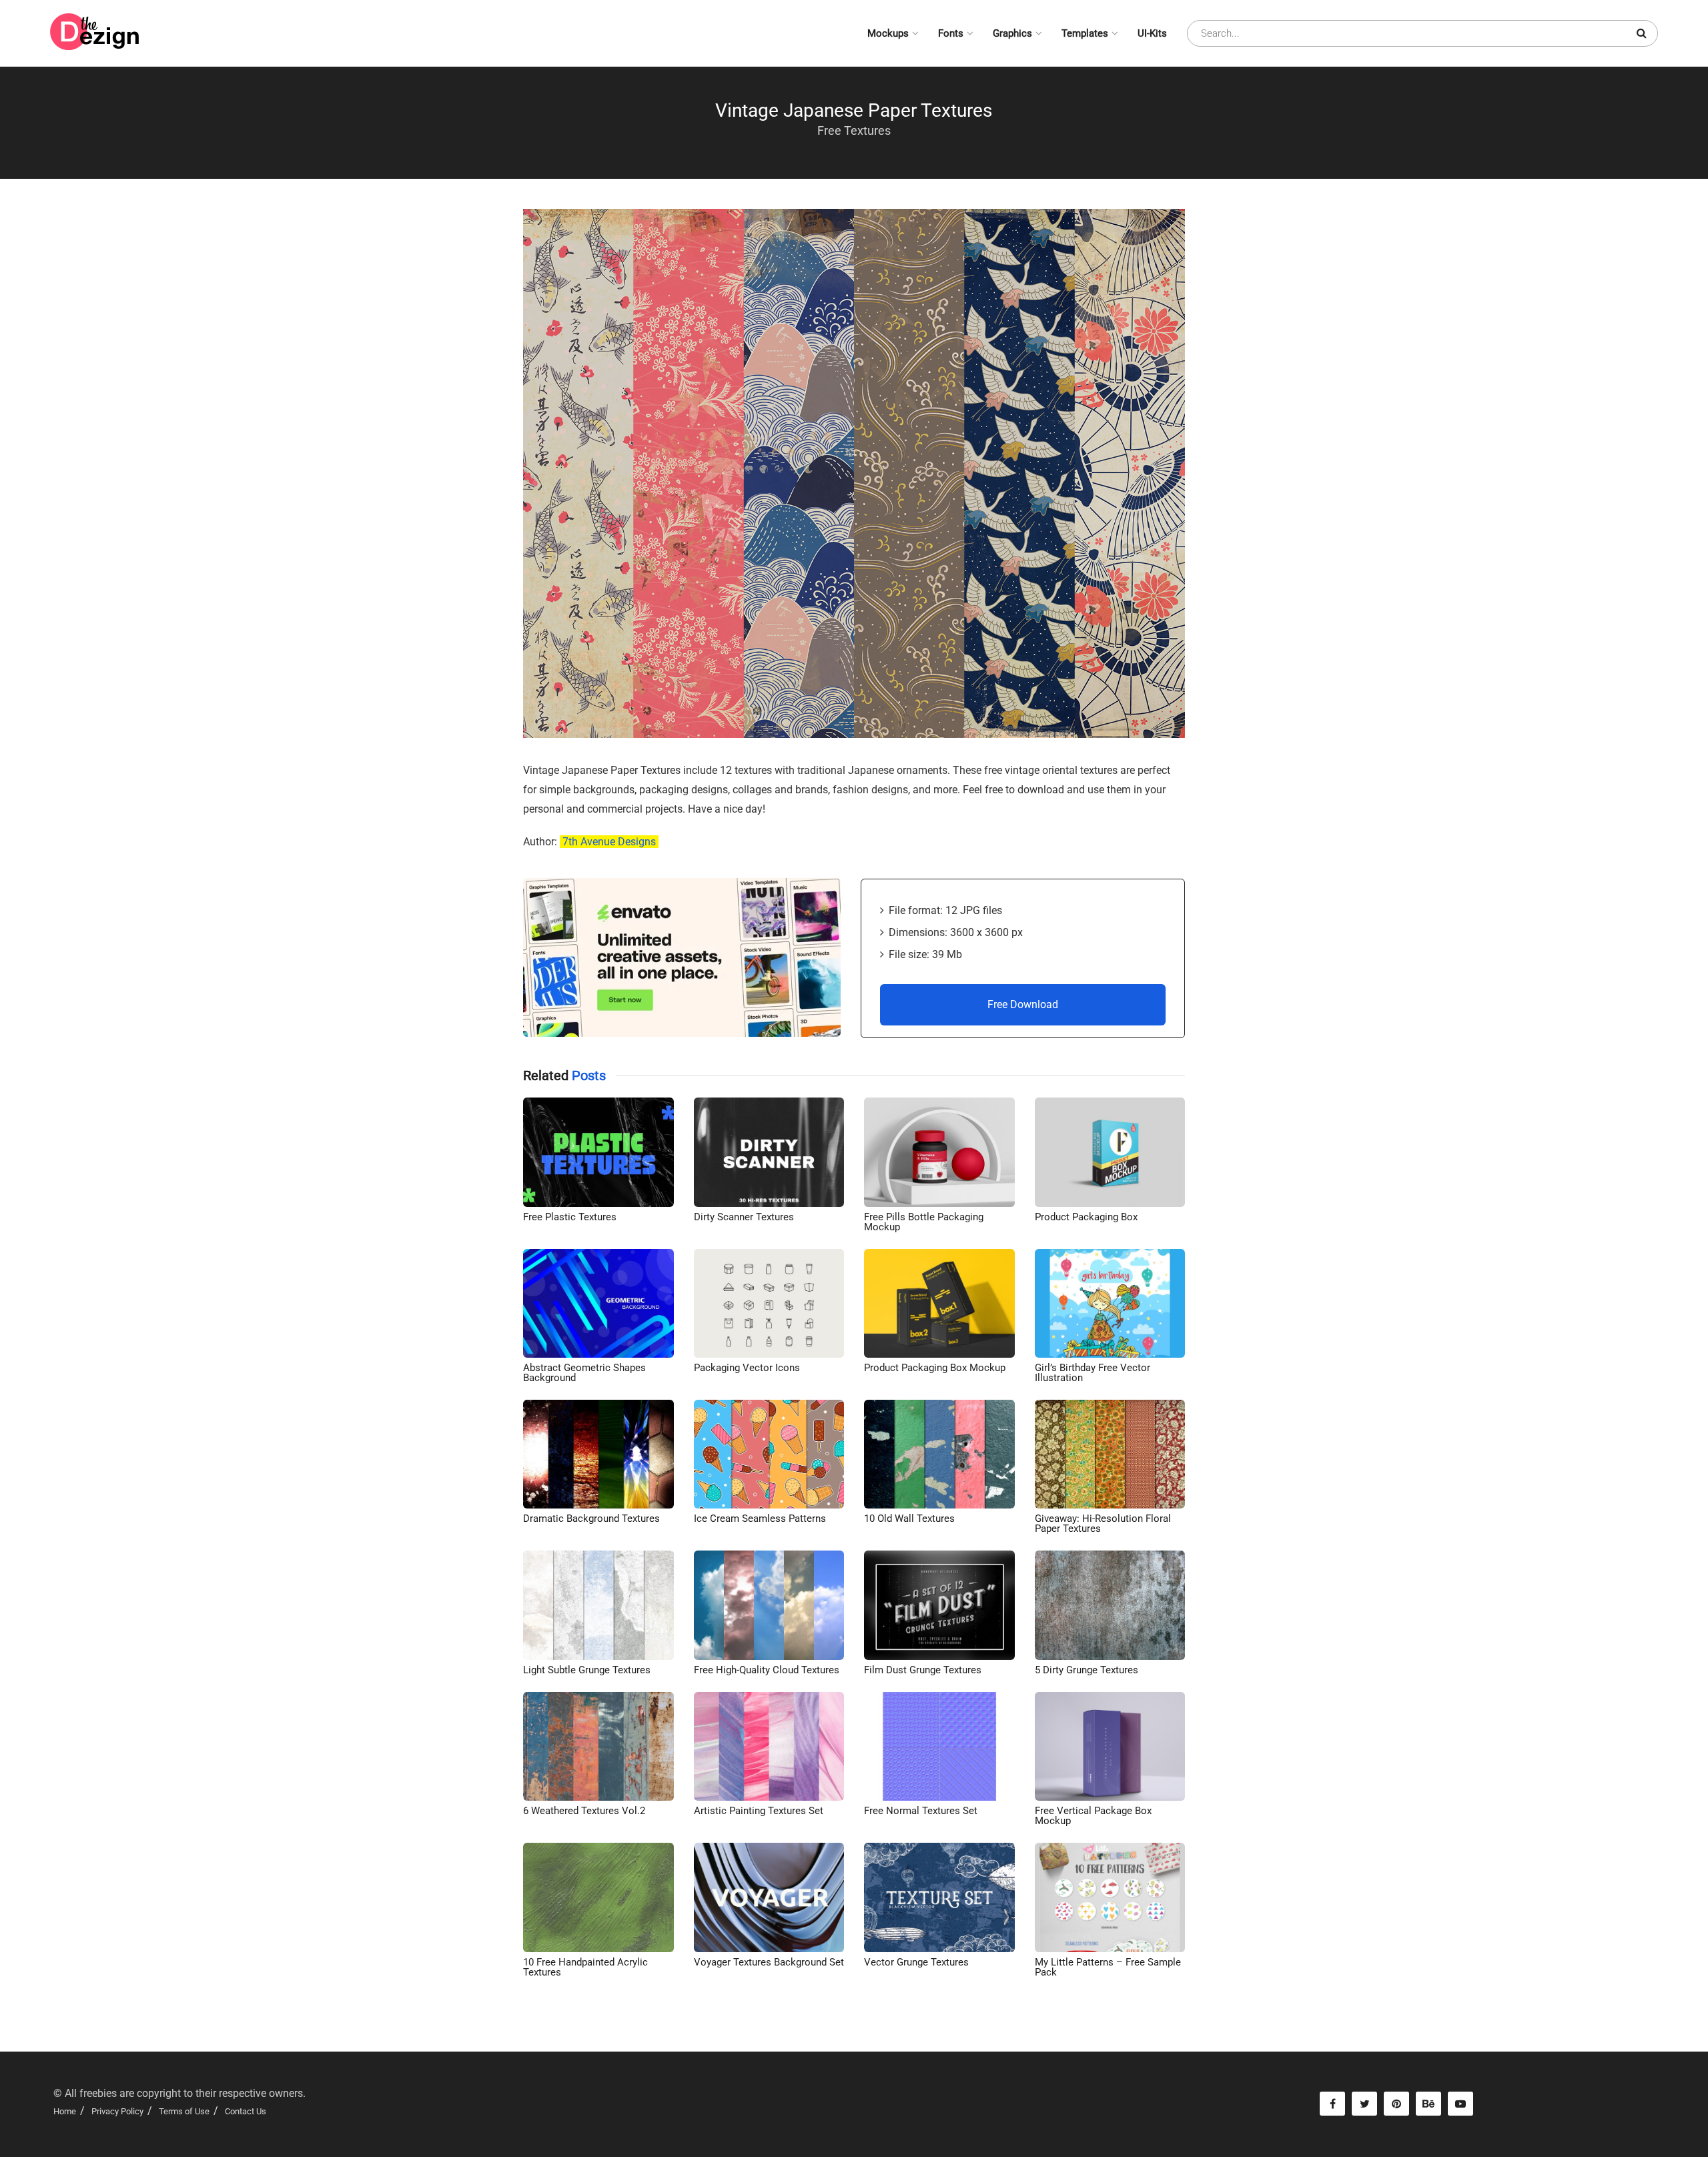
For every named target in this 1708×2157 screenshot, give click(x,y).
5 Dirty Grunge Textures (1087, 1670)
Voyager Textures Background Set (769, 1962)
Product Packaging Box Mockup (935, 1368)
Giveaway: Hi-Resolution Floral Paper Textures (1103, 1524)
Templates (1085, 33)
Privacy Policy (117, 2111)
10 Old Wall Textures (909, 1519)
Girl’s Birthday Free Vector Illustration (1093, 1373)
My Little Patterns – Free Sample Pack (1108, 1967)
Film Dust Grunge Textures (923, 1670)
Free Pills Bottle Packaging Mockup (924, 1222)
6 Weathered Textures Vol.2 (584, 1811)
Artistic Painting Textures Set (759, 1811)
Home (65, 2111)
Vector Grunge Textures (916, 1962)
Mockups (888, 33)
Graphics (1012, 33)
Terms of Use (184, 2111)
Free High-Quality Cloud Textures (767, 1670)
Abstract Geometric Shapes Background (584, 1373)
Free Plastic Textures (570, 1217)
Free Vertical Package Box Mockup (1093, 1816)
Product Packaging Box (1086, 1217)
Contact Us (246, 2111)
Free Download (1023, 1004)
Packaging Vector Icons (747, 1368)
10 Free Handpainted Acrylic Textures (585, 1967)
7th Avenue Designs (609, 842)
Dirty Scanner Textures (744, 1217)
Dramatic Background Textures (591, 1519)
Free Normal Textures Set (921, 1811)
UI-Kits (1152, 33)
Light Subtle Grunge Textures (587, 1670)
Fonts (951, 33)
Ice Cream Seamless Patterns (760, 1519)
